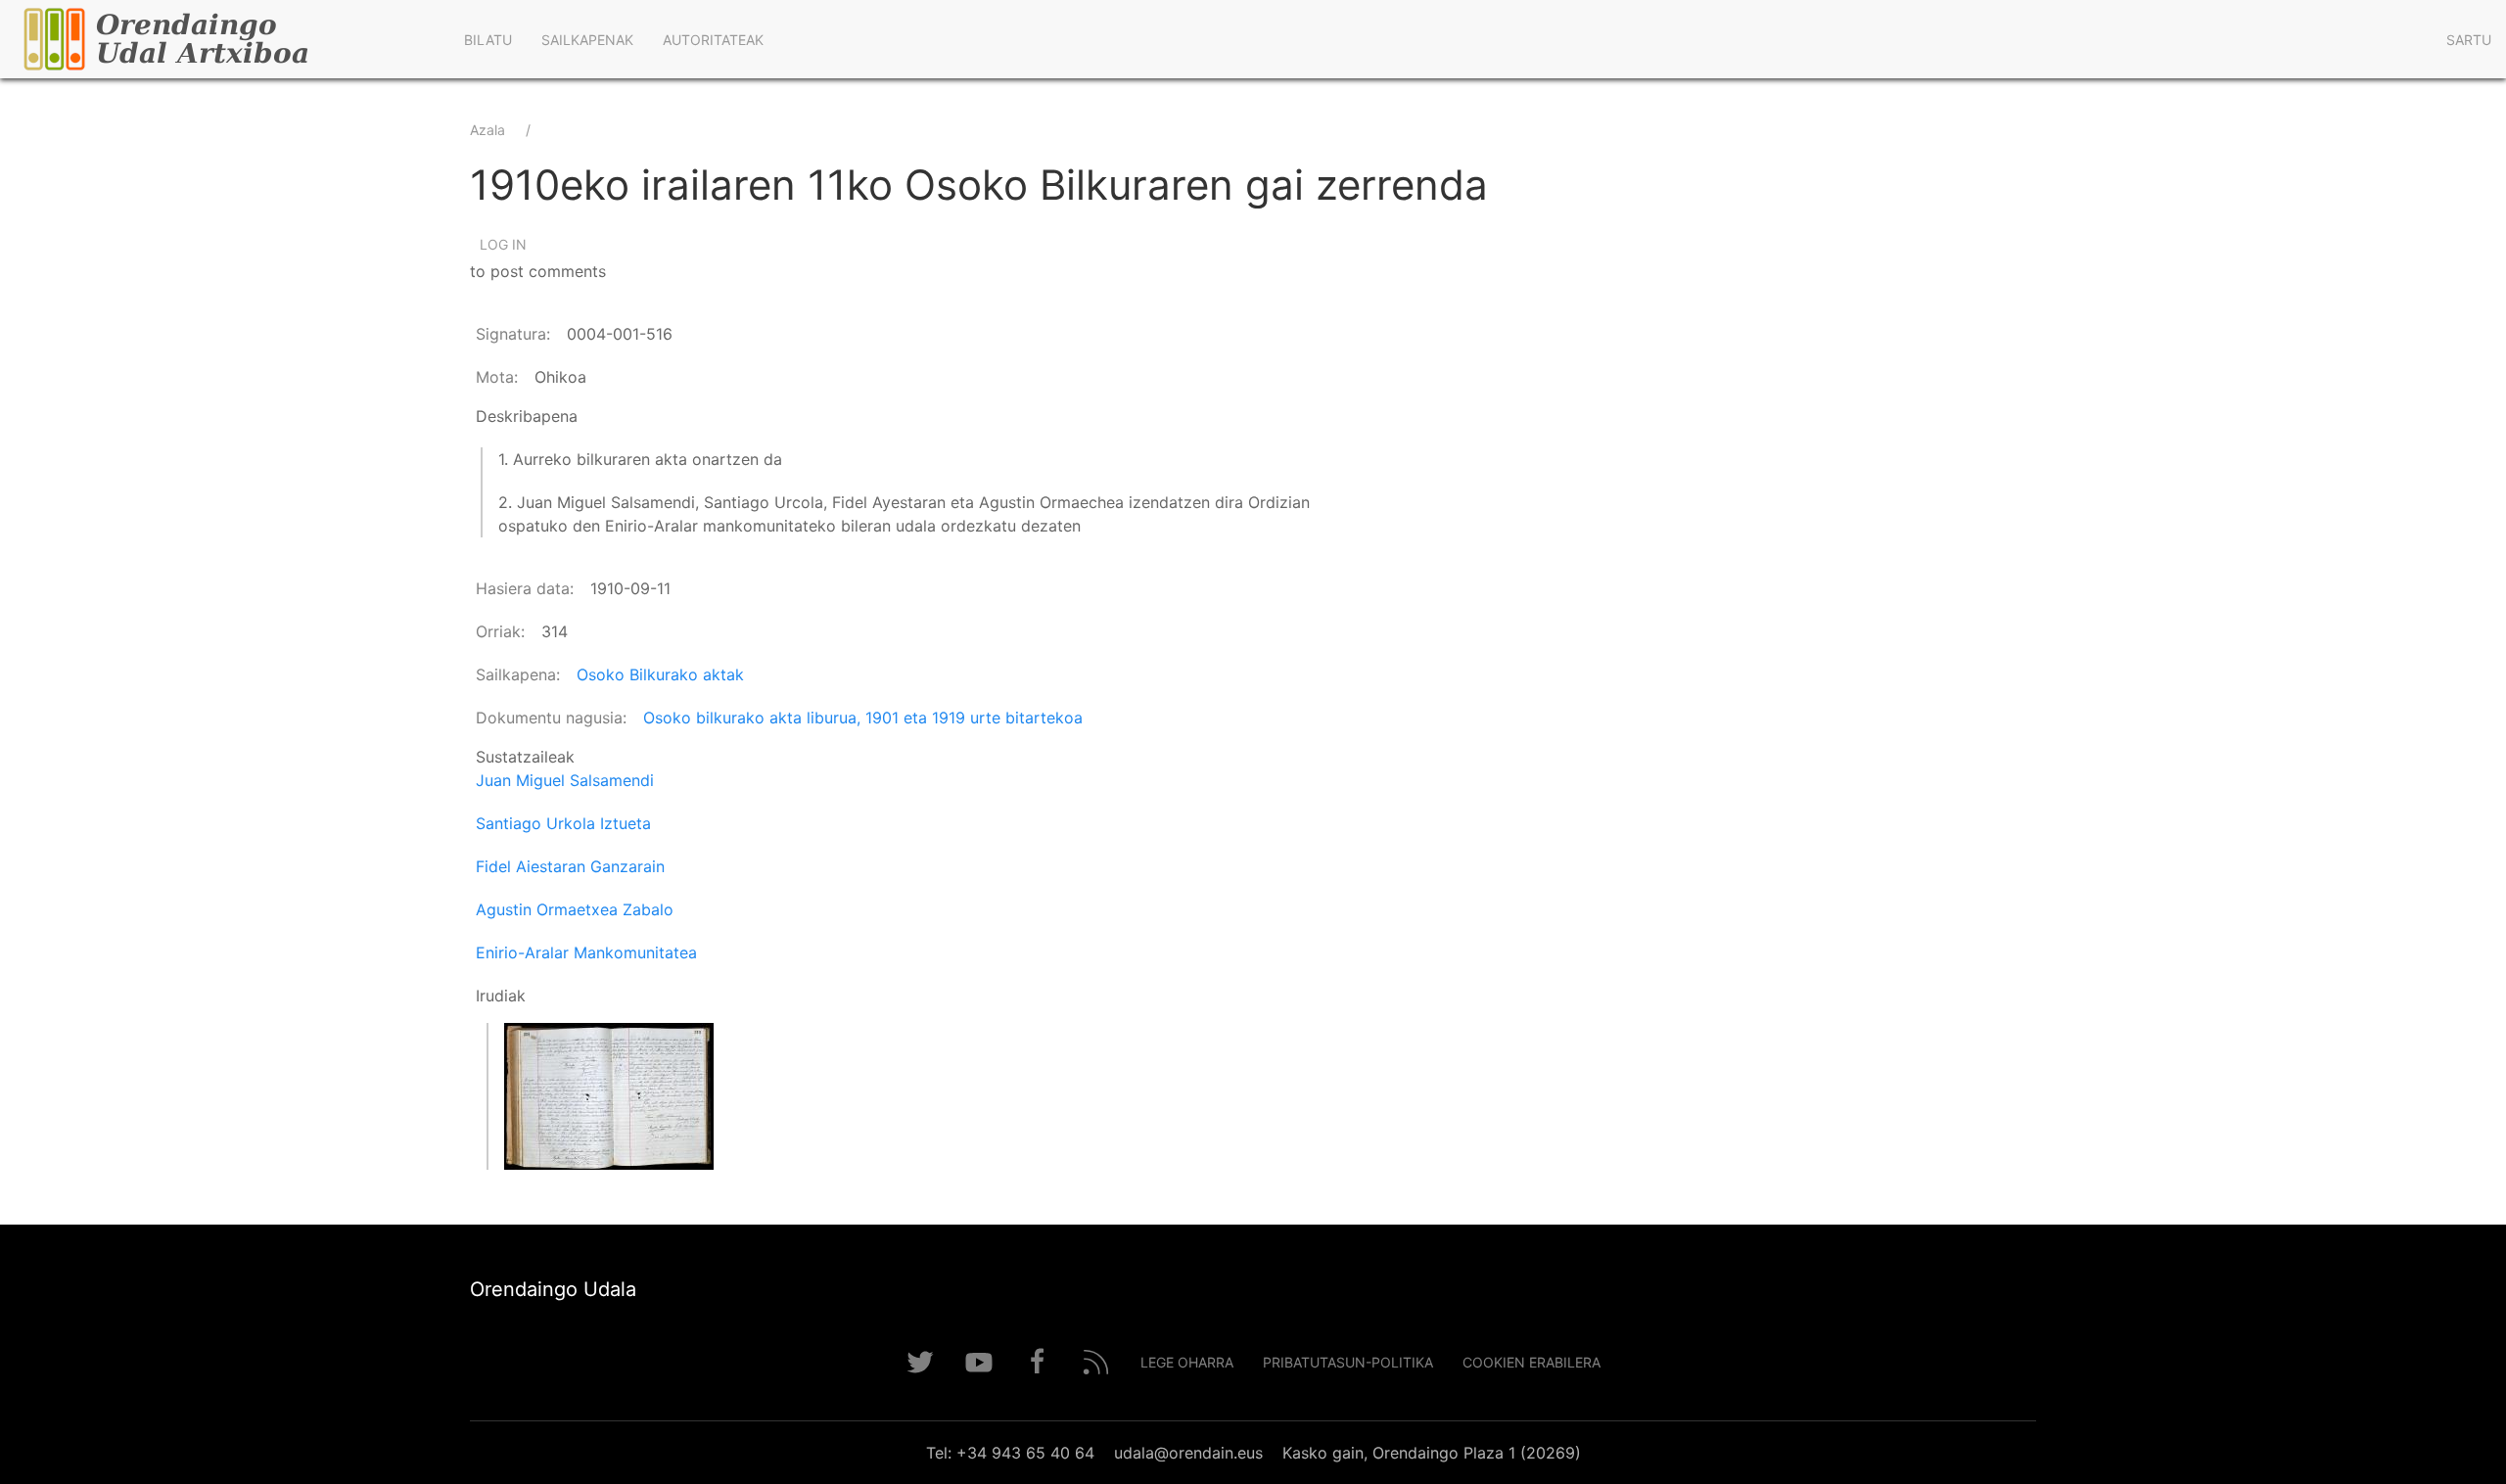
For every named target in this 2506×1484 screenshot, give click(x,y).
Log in (503, 244)
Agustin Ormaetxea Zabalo (575, 909)
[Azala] (225, 39)
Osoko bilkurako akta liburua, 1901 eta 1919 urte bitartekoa (863, 718)
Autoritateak (713, 40)
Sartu (2469, 40)
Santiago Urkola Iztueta (563, 823)
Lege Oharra (1187, 1362)
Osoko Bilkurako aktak (660, 674)
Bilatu (488, 40)
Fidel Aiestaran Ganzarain (570, 866)
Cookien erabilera (1531, 1362)
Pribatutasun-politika (1348, 1362)
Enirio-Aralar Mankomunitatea (586, 952)
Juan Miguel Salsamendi (565, 780)
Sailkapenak (587, 40)
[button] (609, 1096)
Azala (487, 130)
